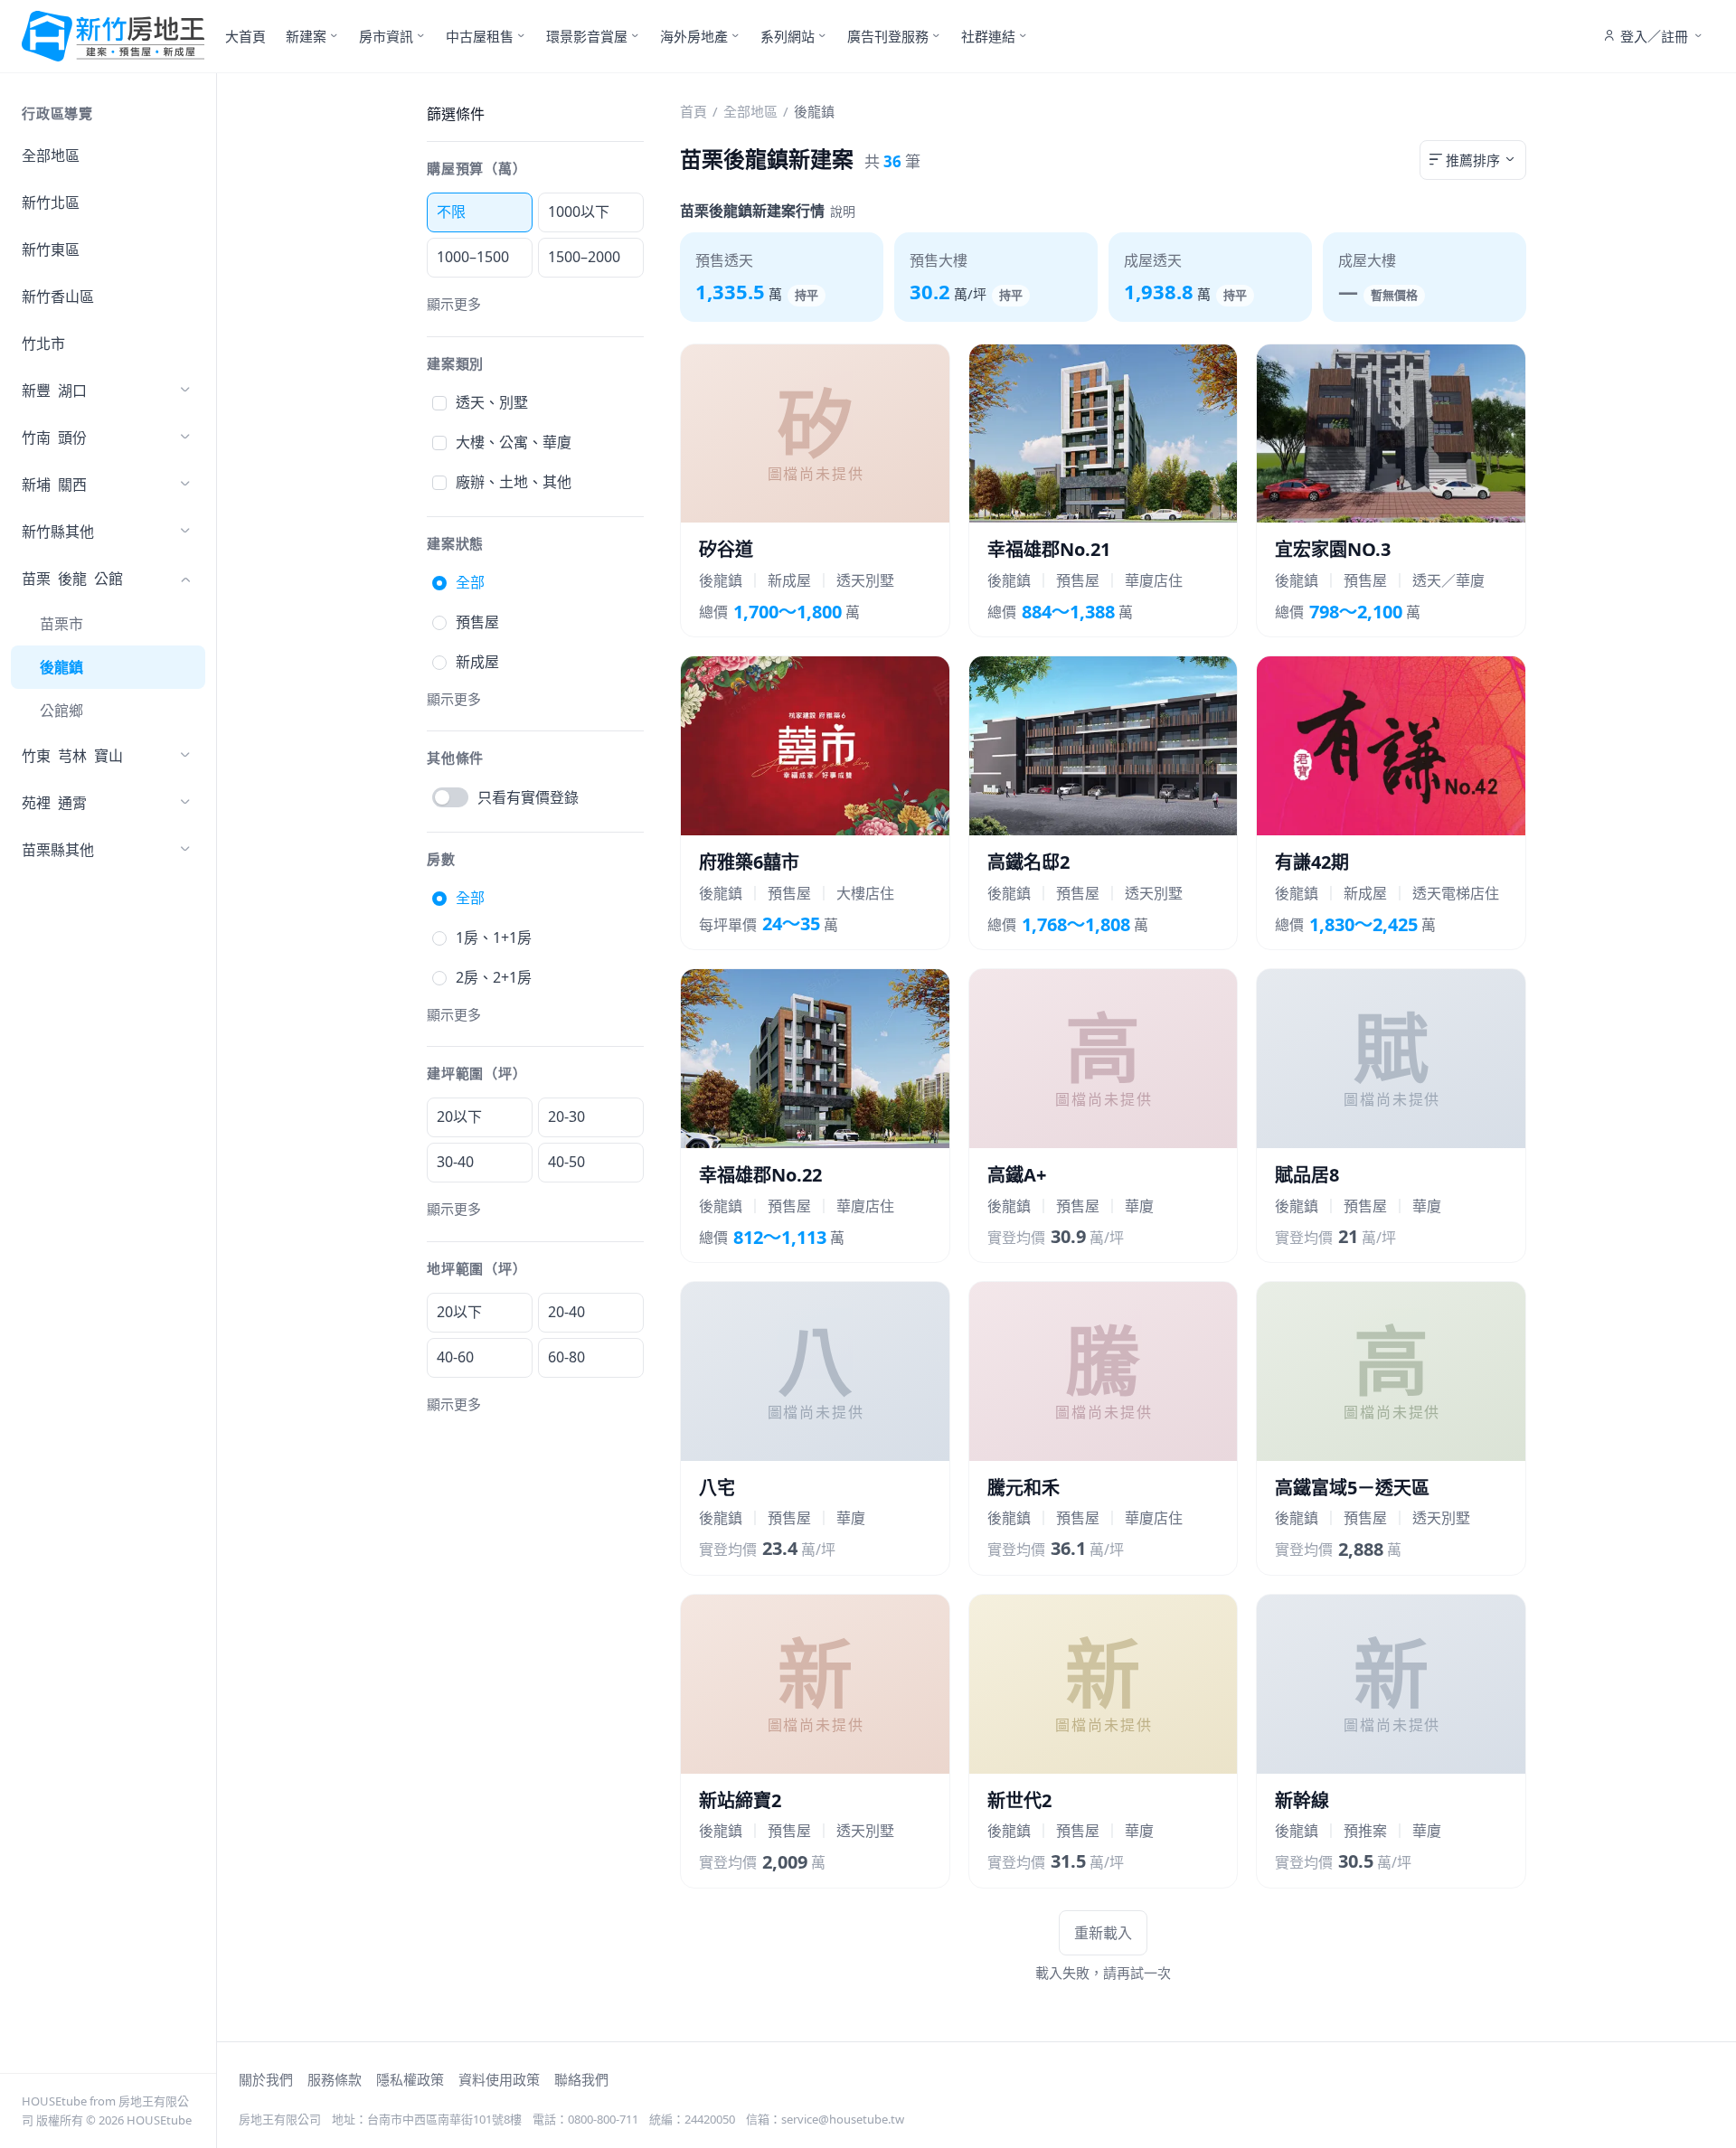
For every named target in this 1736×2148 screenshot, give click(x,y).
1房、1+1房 (494, 937)
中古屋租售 (480, 36)
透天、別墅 (492, 402)
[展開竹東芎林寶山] (185, 756)
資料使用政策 (499, 2079)
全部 (470, 582)
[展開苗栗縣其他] (185, 850)
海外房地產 (694, 36)
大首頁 (245, 36)
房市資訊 (386, 36)
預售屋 (477, 622)
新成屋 (477, 662)
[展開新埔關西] (185, 485)
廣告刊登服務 (888, 36)
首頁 (693, 111)
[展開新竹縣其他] (185, 532)
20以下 (459, 1116)
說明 (843, 211)
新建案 (306, 36)
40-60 (455, 1357)
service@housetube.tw (843, 2119)
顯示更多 (454, 304)
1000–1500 (473, 257)
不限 (451, 212)
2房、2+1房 (494, 977)
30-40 (455, 1162)
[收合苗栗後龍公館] (185, 579)
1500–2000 (584, 257)
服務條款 (335, 2079)
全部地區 (51, 155)
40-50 (566, 1162)
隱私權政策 (410, 2079)
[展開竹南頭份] (185, 438)
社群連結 (988, 36)
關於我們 (266, 2079)
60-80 (566, 1357)
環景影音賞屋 (587, 36)
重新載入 (1103, 1933)
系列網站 (788, 36)
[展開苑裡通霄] (185, 803)
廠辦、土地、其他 (514, 482)
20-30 (566, 1116)
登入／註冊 (1654, 36)
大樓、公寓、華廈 (514, 442)
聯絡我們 (581, 2079)
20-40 (566, 1312)
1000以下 (579, 212)
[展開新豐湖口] (185, 391)
